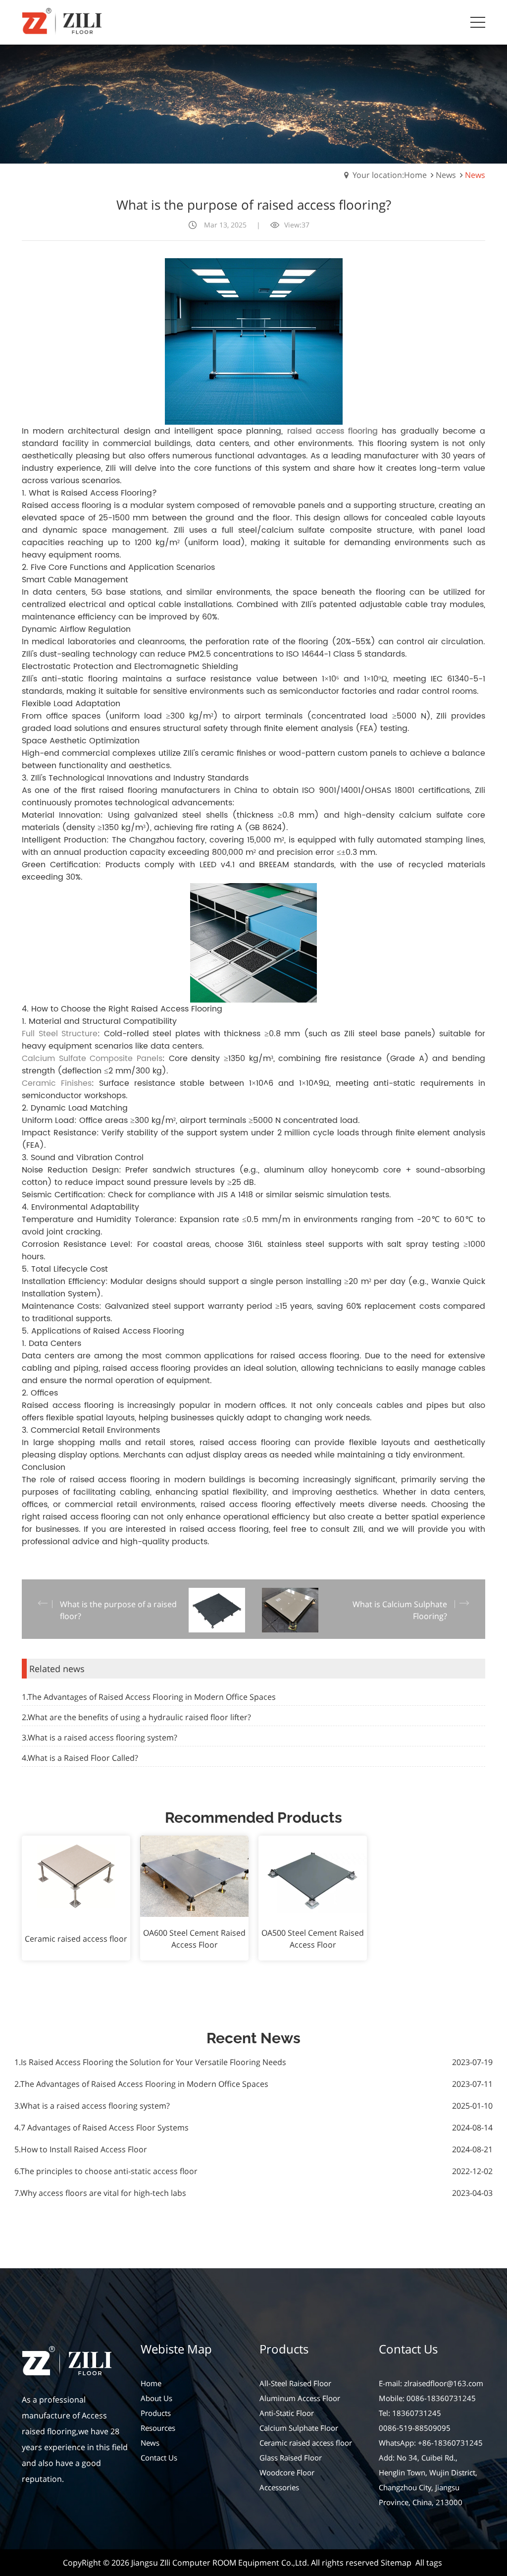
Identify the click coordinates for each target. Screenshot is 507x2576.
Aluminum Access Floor (300, 2398)
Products (156, 2413)
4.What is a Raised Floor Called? (80, 1758)
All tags (429, 2563)
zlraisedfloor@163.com (444, 2383)
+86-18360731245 (450, 2443)
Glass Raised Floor (291, 2458)
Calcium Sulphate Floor (299, 2428)
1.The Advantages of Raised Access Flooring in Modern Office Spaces (149, 1697)
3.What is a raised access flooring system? (100, 1737)
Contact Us (159, 2458)
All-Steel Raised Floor (295, 2383)
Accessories (279, 2487)
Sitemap (396, 2563)
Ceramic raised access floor (306, 2443)
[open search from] (453, 21)
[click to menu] (478, 22)
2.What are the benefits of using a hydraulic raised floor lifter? (136, 1717)
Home (151, 2383)
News (446, 175)
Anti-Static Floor (287, 2413)
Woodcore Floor (287, 2472)
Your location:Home (390, 175)
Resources (158, 2428)
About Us (156, 2398)
